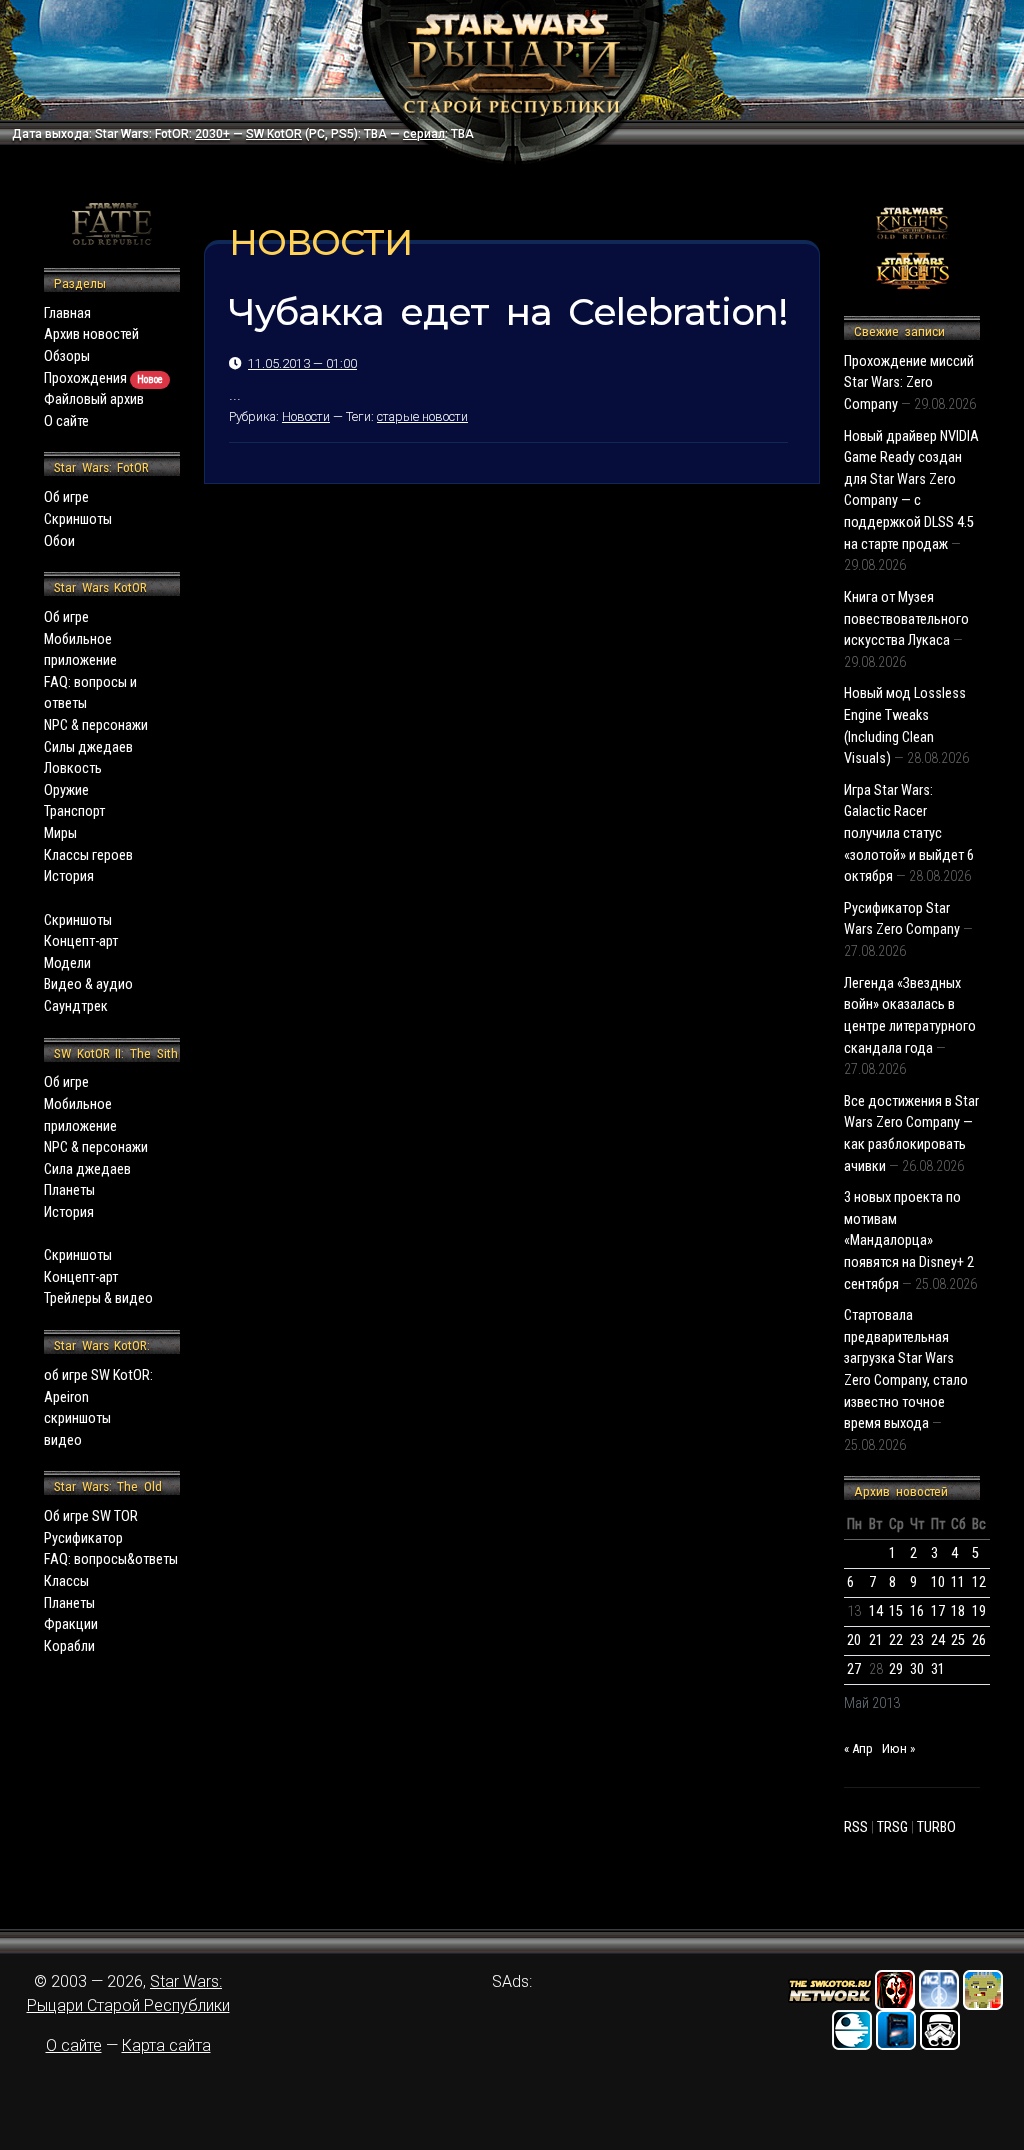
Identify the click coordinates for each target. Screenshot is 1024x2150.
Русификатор (83, 1538)
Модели (67, 963)
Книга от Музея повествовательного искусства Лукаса (906, 619)
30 (917, 1669)
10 (938, 1582)
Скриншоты (78, 519)
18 (958, 1611)
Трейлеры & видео (98, 1298)
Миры (60, 833)
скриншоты (77, 1418)
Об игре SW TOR (91, 1516)
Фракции (71, 1624)
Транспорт (74, 811)
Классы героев (88, 855)
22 (896, 1640)
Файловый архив (94, 399)
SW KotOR (274, 134)
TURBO (936, 1827)
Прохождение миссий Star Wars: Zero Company (909, 383)
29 (896, 1669)
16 (917, 1611)
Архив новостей (91, 334)
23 (917, 1640)
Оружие (66, 790)
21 (876, 1640)
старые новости (422, 416)
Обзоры (67, 356)
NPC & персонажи (96, 725)
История (69, 876)
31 (938, 1669)
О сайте (66, 421)
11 (958, 1582)
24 (938, 1640)
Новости (306, 416)
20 (854, 1640)
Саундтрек (76, 1006)
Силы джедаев (88, 747)
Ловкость (73, 768)
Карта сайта (166, 2045)
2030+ (212, 134)
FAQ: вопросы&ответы (111, 1559)
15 (896, 1611)
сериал (424, 134)
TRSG (892, 1827)
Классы (66, 1581)
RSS (856, 1827)
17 (938, 1611)
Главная (67, 313)
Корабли (69, 1646)
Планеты (69, 1190)
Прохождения (103, 378)
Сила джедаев (87, 1169)
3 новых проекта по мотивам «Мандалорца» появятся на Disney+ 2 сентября (909, 1240)
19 (979, 1611)
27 (854, 1669)
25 (958, 1640)
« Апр (858, 1748)
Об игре (66, 497)
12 (979, 1582)
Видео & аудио (88, 984)
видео (63, 1440)
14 (876, 1611)
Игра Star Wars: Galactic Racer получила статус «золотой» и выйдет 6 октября (909, 833)
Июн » (898, 1748)
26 (979, 1640)
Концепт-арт (81, 941)
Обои (59, 541)
